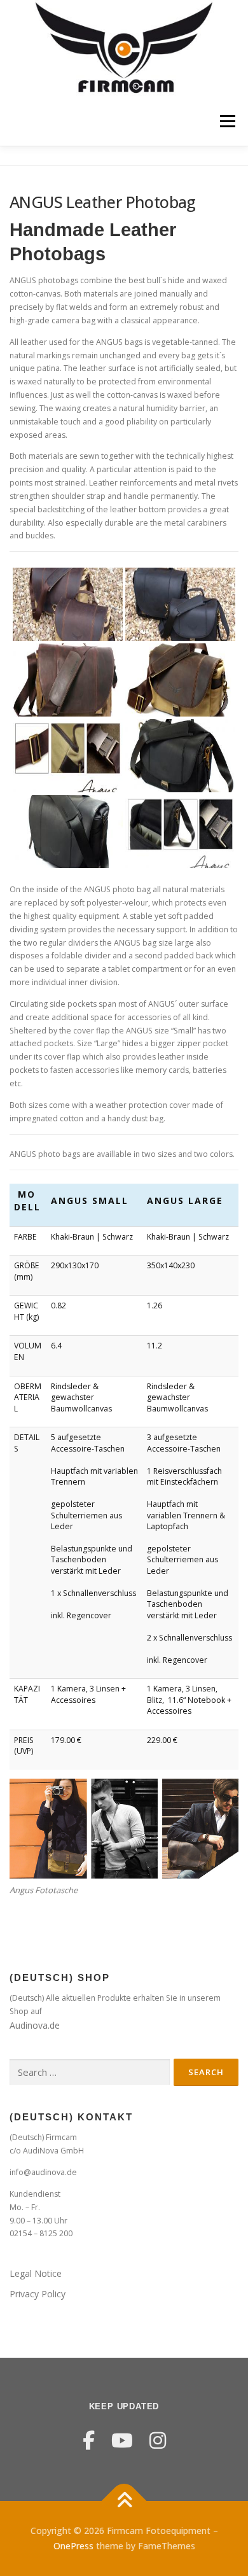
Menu (227, 122)
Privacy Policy (38, 2294)
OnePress (73, 2546)
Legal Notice (36, 2273)
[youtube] (122, 2440)
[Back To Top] (124, 2501)
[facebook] (89, 2440)
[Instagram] (158, 2440)
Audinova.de (35, 2025)
